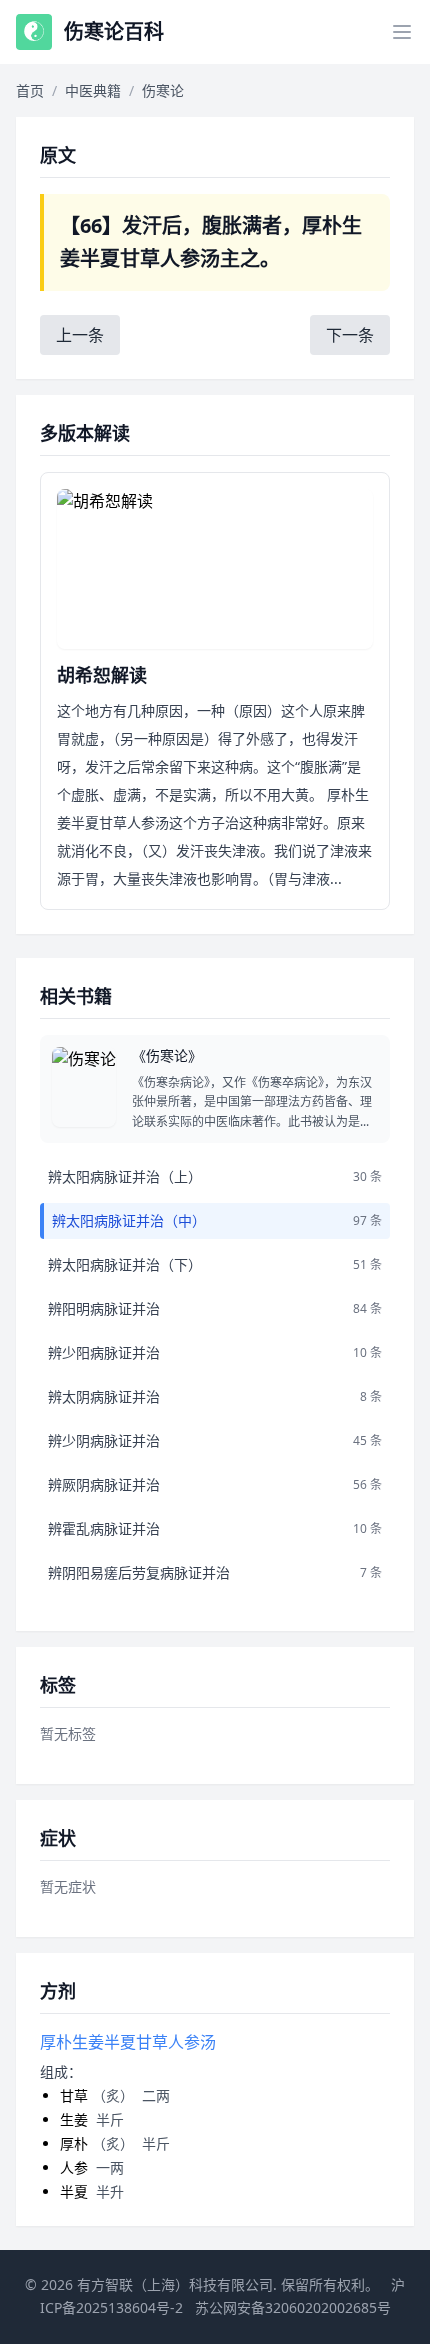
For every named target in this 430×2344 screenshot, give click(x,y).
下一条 (350, 335)
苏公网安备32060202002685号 (293, 2307)
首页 (30, 90)
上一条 (80, 335)
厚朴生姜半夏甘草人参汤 (128, 2042)
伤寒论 (163, 90)
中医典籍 (93, 90)
